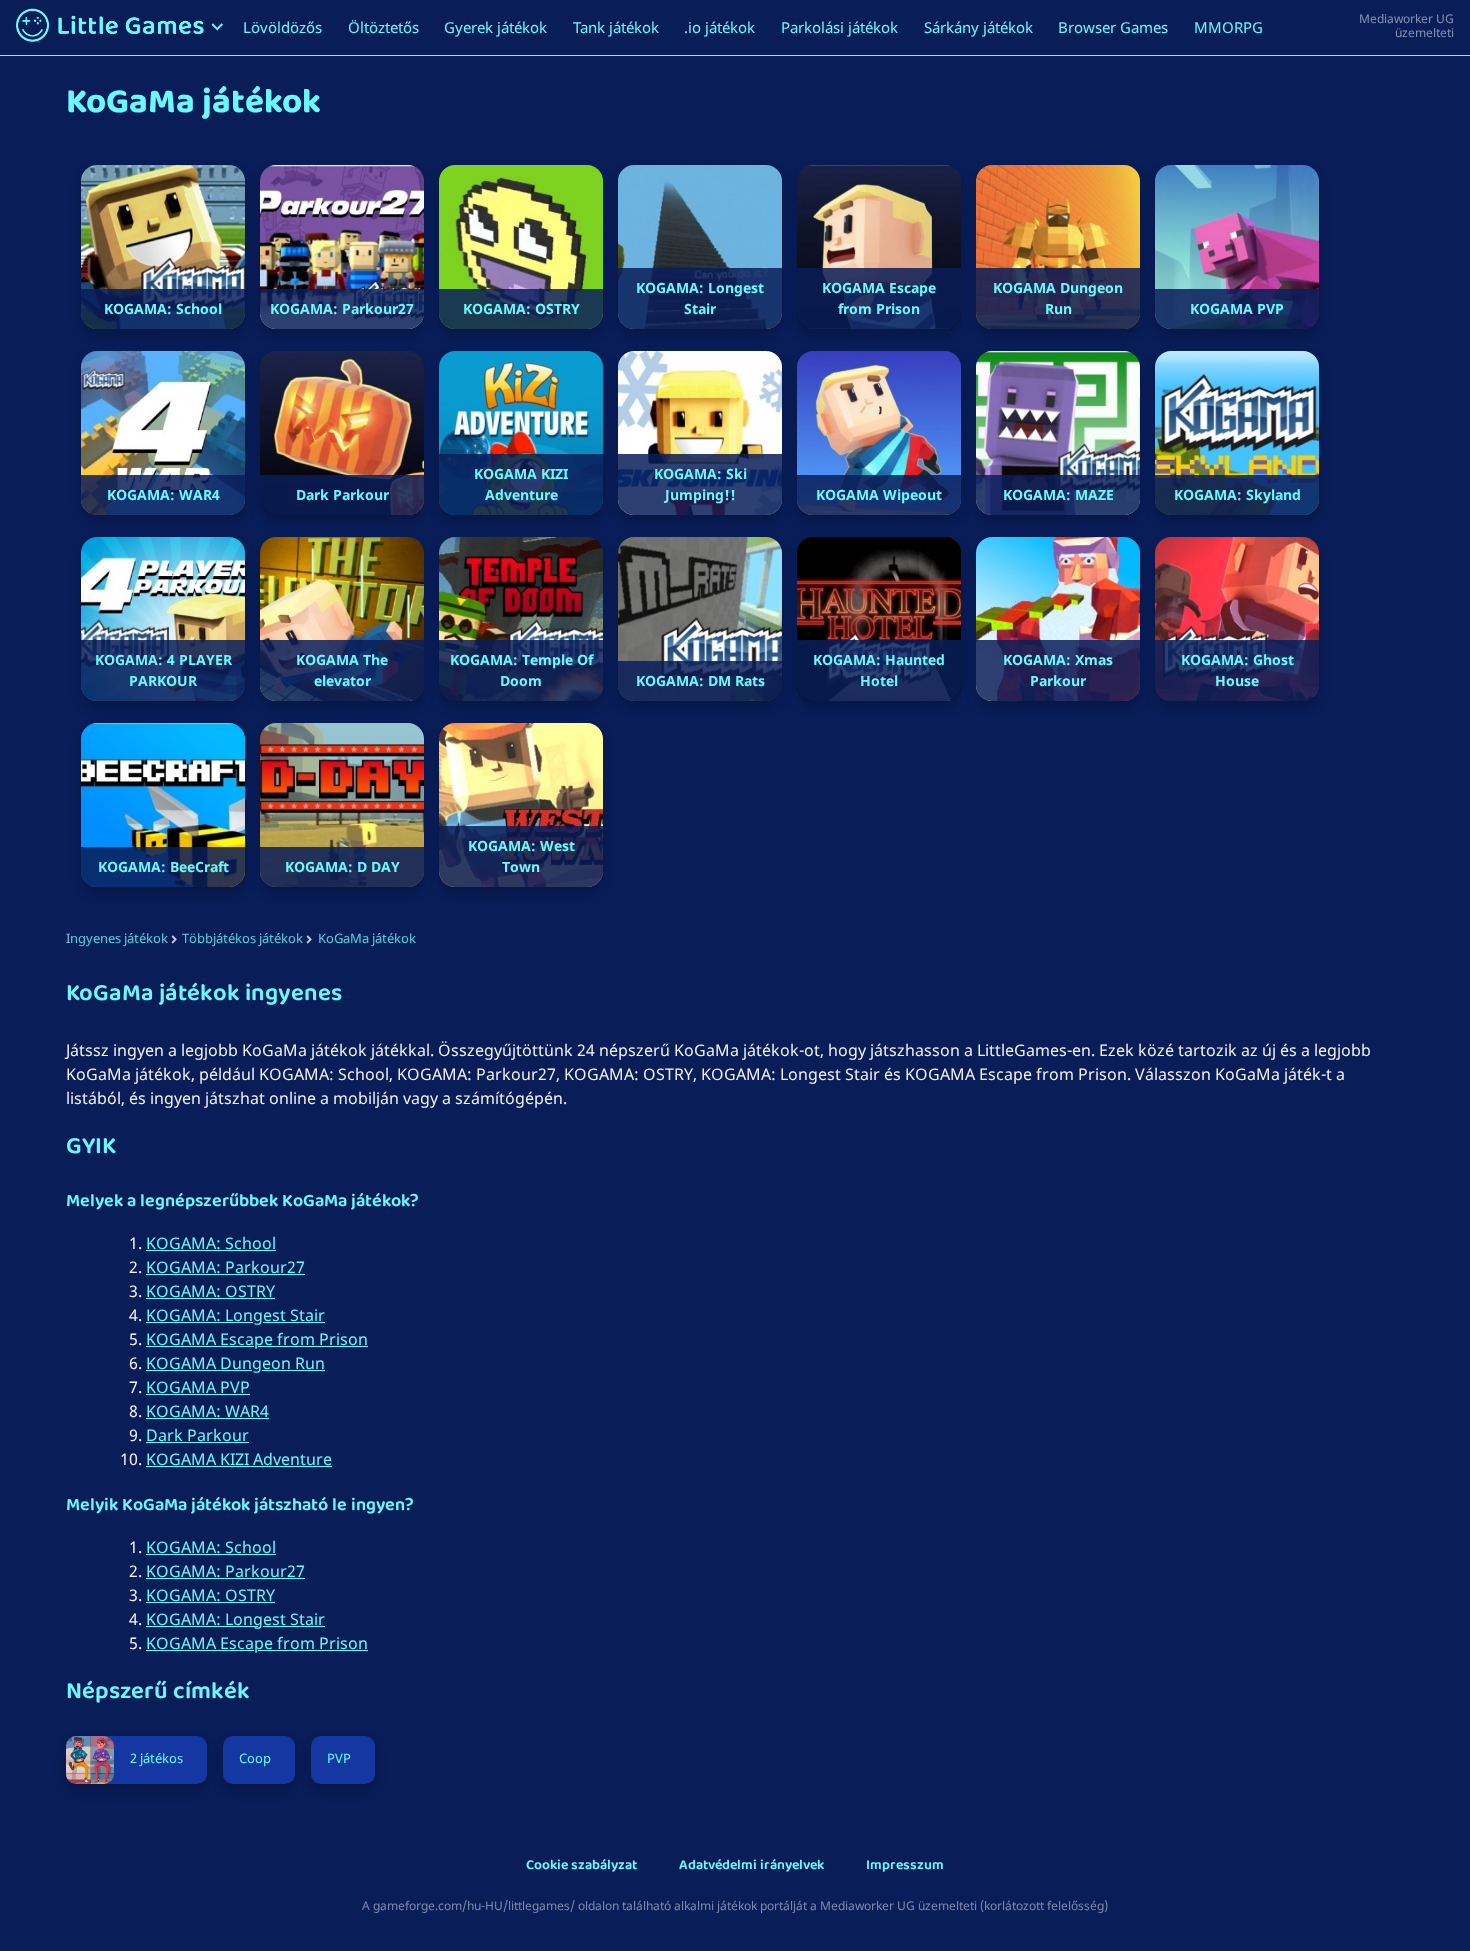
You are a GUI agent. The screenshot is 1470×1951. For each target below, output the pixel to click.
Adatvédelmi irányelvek (751, 1866)
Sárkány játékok (978, 27)
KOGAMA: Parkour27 (225, 1267)
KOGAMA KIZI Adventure (239, 1459)
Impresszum (905, 1866)
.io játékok (719, 27)
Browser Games (1113, 27)
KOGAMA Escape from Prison (257, 1339)
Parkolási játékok (839, 27)
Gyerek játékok (495, 27)
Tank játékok (616, 27)
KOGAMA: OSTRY (210, 1291)
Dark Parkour (197, 1435)
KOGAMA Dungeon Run (235, 1363)
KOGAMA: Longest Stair (235, 1315)
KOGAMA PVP (198, 1387)
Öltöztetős (383, 27)
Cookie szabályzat (581, 1866)
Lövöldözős (282, 27)
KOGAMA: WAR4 (207, 1411)
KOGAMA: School (211, 1243)
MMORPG (1228, 27)
